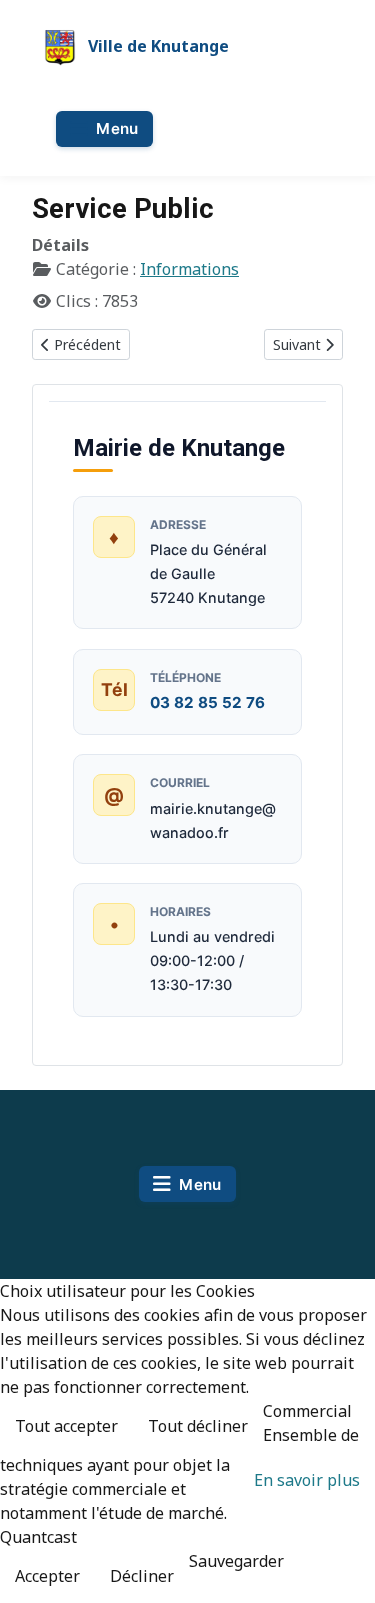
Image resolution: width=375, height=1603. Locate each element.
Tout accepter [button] (66, 1426)
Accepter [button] (47, 1576)
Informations (189, 269)
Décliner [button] (142, 1576)
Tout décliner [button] (198, 1426)
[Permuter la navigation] (104, 129)
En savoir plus (307, 1480)
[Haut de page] (340, 1566)
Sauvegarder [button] (236, 1561)
